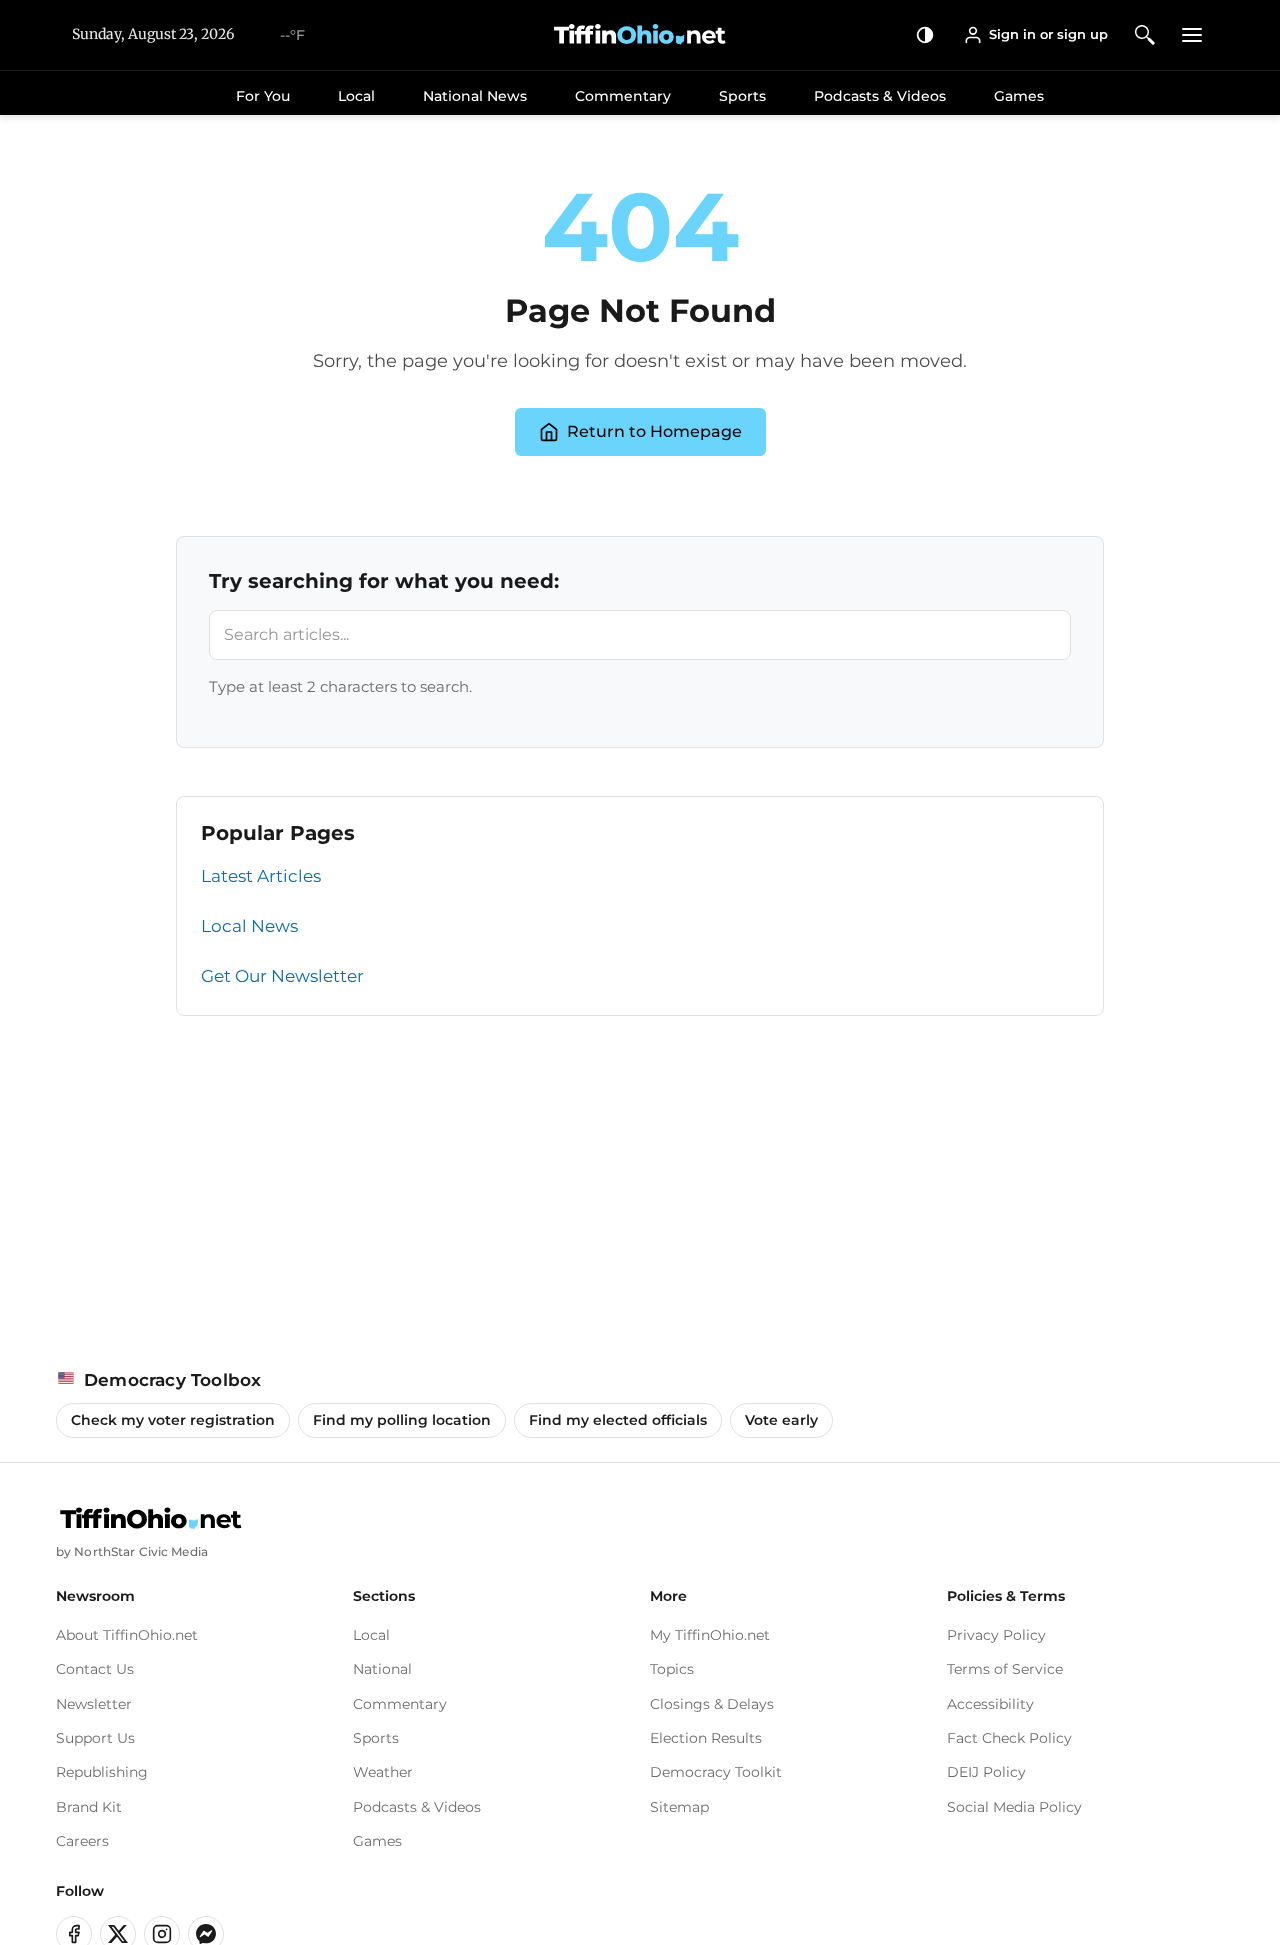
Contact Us (95, 1669)
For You (263, 96)
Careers (82, 1841)
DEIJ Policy (986, 1772)
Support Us (95, 1738)
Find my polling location (402, 1420)
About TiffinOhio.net (127, 1635)
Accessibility (990, 1704)
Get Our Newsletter (282, 976)
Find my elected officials (618, 1420)
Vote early (781, 1420)
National (382, 1669)
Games (1019, 96)
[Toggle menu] (1192, 34)
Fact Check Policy (1009, 1738)
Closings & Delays (712, 1704)
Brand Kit (89, 1807)
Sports (742, 96)
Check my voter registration (173, 1420)
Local (356, 96)
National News (475, 96)
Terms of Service (1005, 1669)
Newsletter (94, 1704)
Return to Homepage (654, 431)
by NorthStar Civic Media (132, 1551)
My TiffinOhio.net (710, 1635)
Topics (672, 1669)
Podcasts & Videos (880, 96)
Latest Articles (261, 876)
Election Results (706, 1738)
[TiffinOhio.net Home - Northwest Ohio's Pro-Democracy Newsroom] (640, 35)
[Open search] (1145, 34)
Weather (383, 1772)
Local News (249, 926)
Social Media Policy (1014, 1807)
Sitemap (679, 1807)
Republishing (102, 1772)
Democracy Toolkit (716, 1772)
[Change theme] (925, 34)
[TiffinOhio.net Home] (151, 1519)
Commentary (623, 96)
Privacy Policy (996, 1635)
